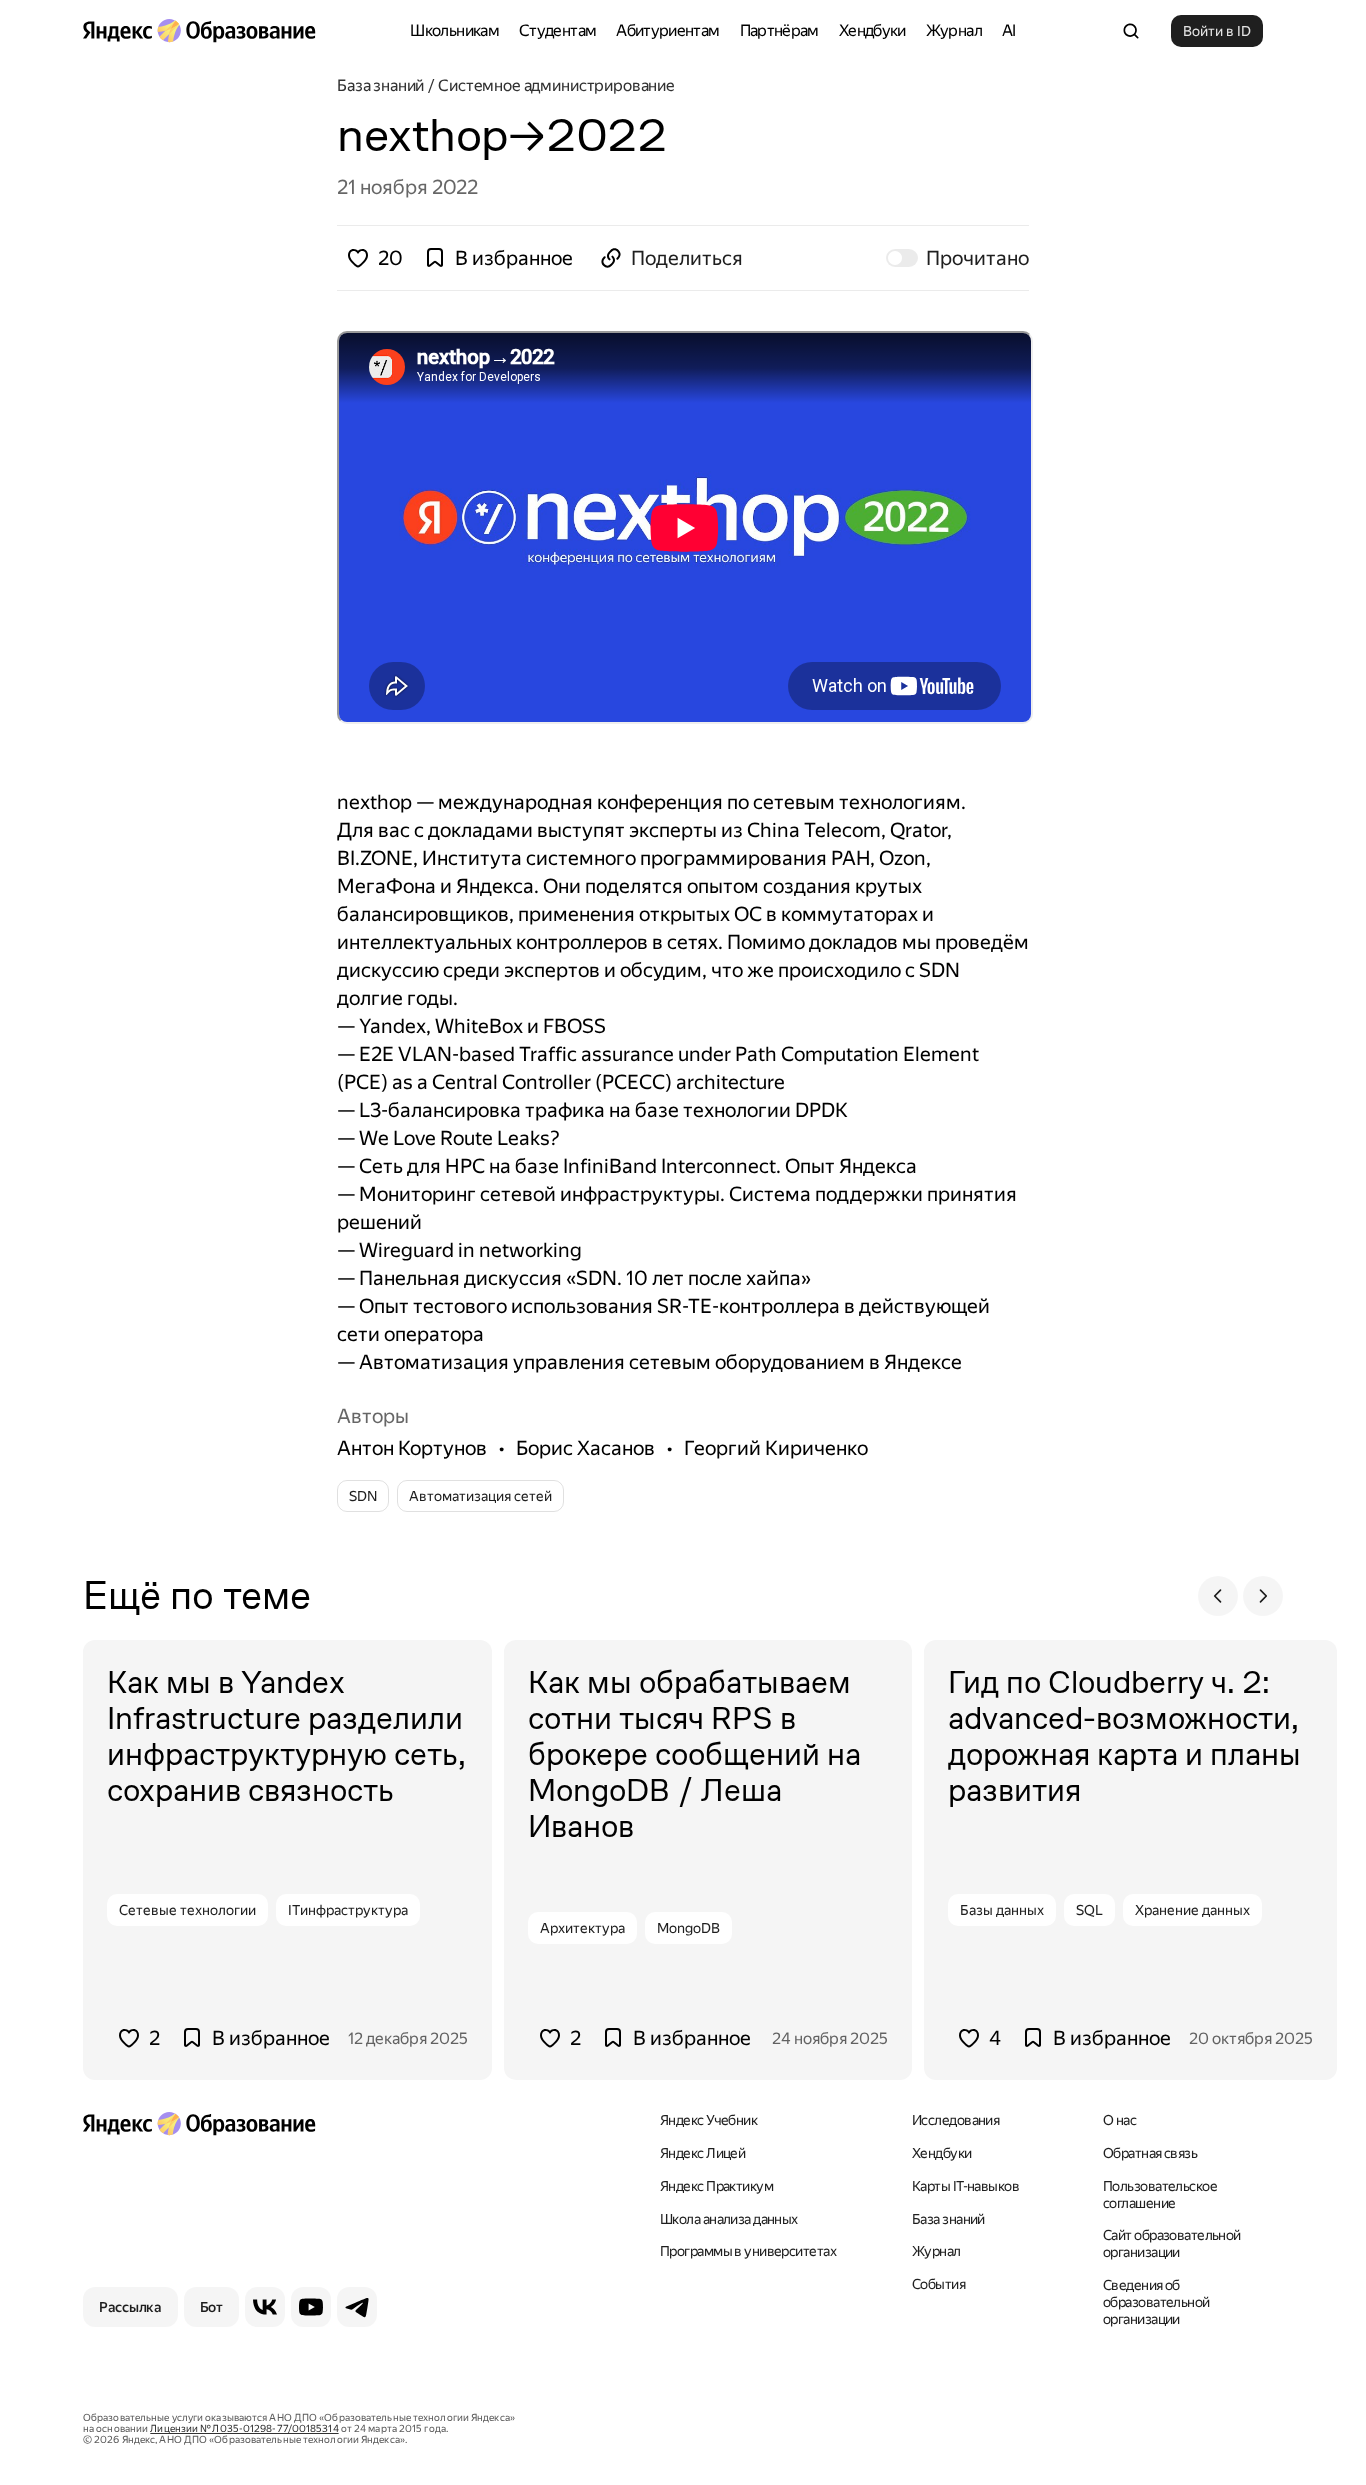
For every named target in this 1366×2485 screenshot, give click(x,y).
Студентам (557, 30)
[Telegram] (357, 2307)
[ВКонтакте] (265, 2307)
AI (1009, 30)
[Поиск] (1131, 31)
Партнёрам (779, 30)
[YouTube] (311, 2307)
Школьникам (454, 30)
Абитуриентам (667, 30)
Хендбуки (872, 30)
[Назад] (1218, 1596)
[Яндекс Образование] (199, 31)
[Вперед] (1263, 1596)
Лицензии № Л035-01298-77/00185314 (244, 2428)
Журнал (954, 30)
